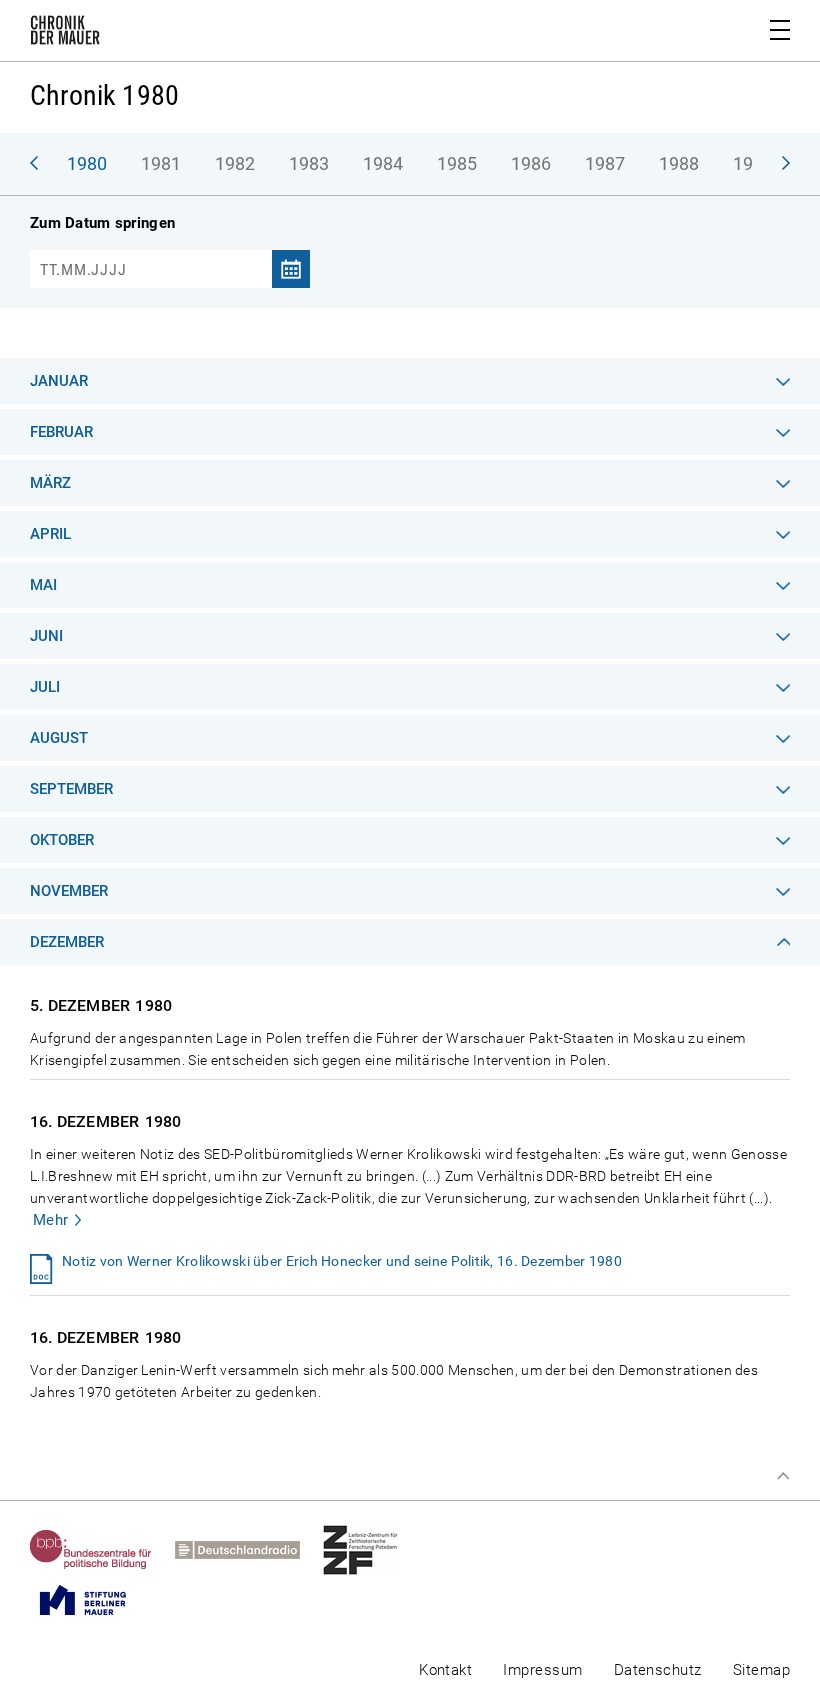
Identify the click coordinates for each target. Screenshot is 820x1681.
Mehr (51, 1220)
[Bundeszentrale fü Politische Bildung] (102, 1550)
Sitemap (761, 1670)
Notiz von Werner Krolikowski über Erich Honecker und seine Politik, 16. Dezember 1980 (342, 1261)
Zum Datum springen (102, 223)
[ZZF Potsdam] (372, 1550)
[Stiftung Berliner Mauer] (94, 1600)
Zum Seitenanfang (783, 1476)
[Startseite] (65, 34)
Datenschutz (658, 1670)
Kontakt (445, 1670)
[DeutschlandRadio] (249, 1550)
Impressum (542, 1670)
